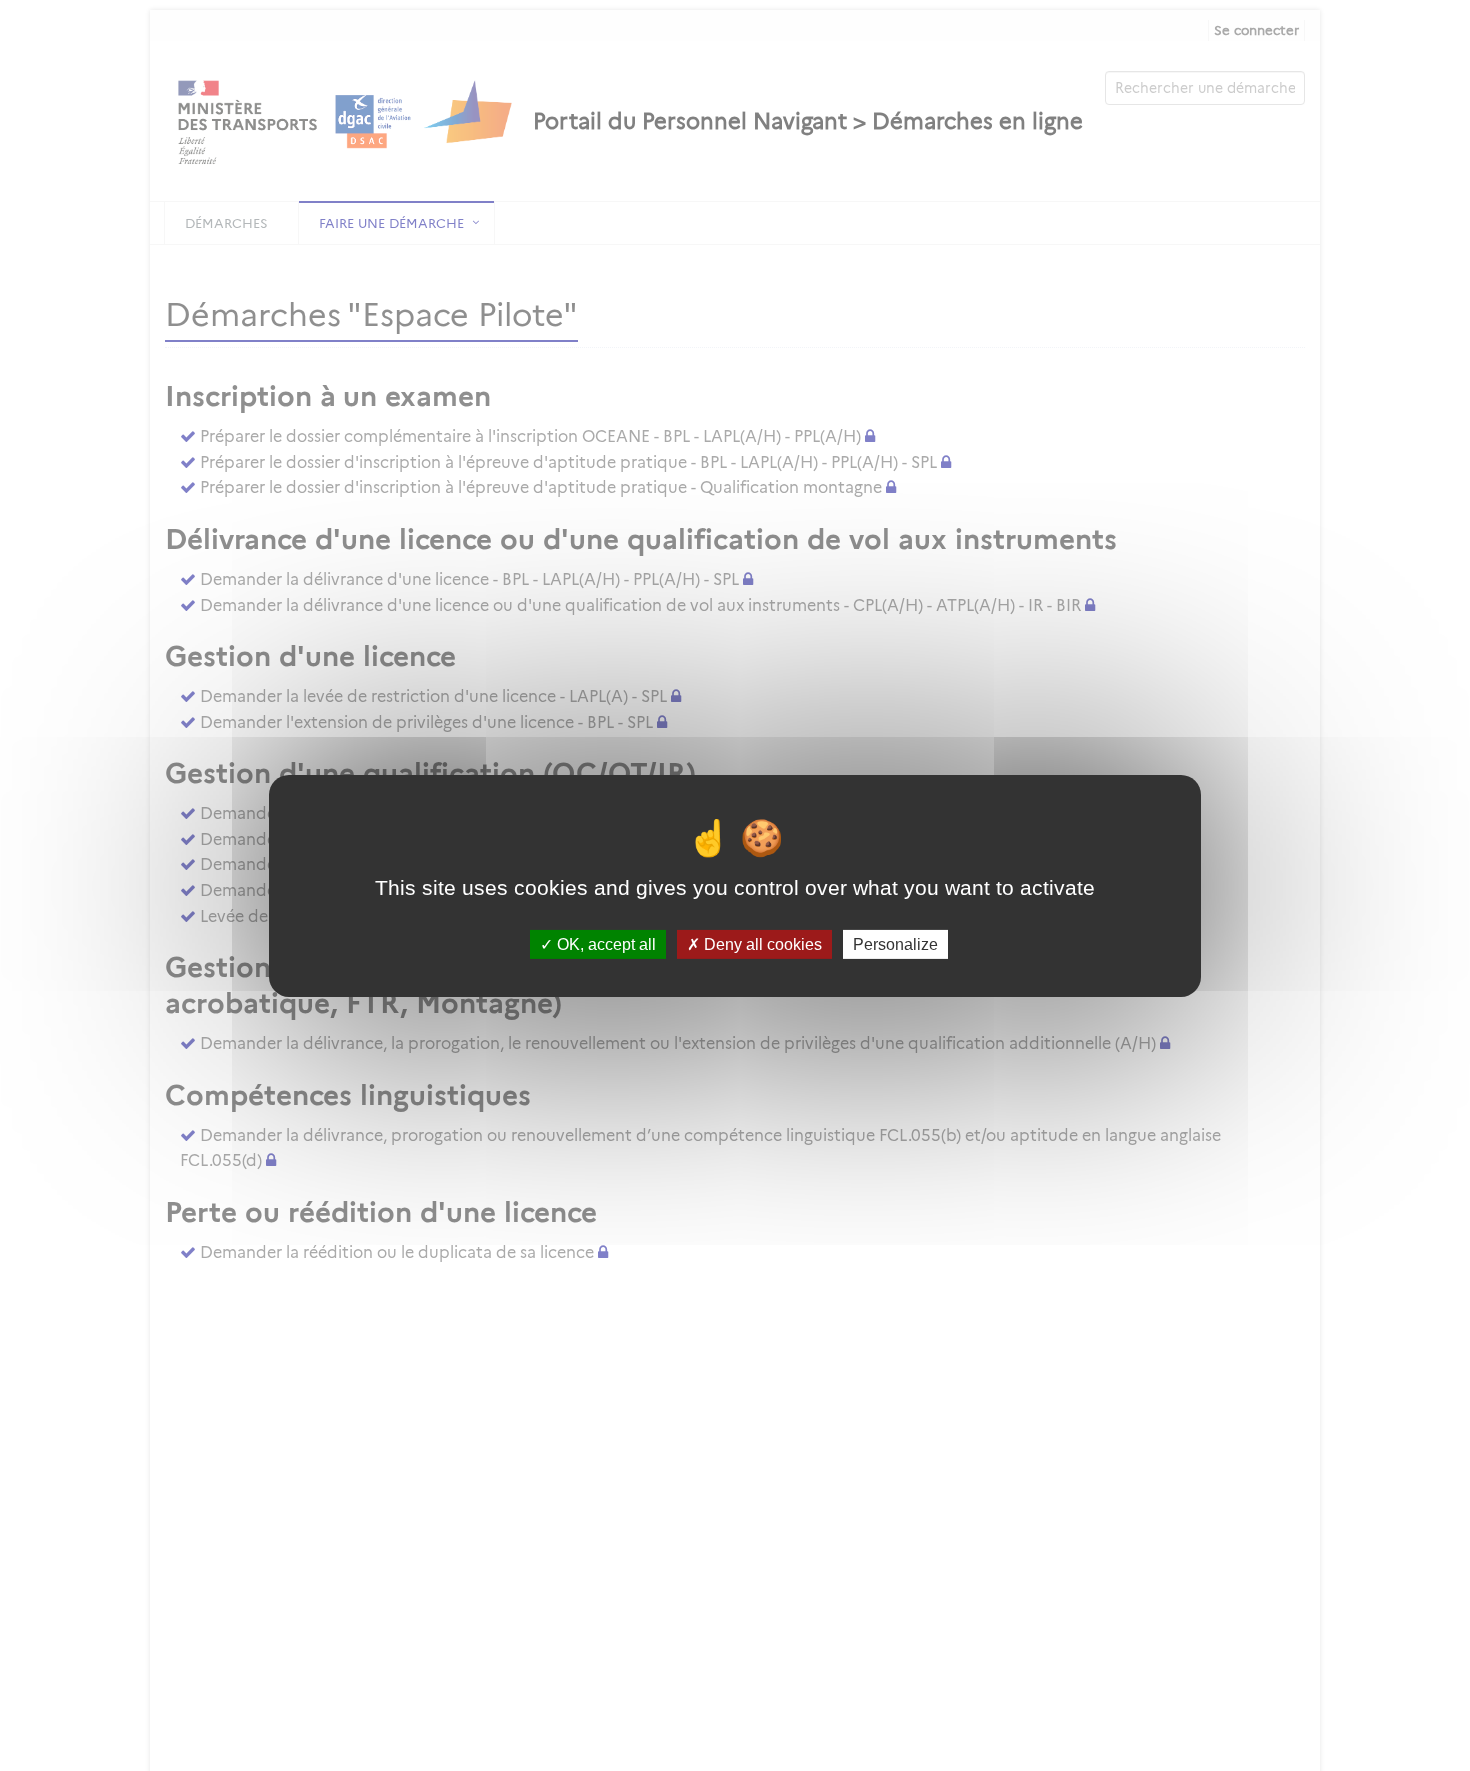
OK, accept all (604, 943)
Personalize (895, 943)
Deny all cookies (761, 943)
